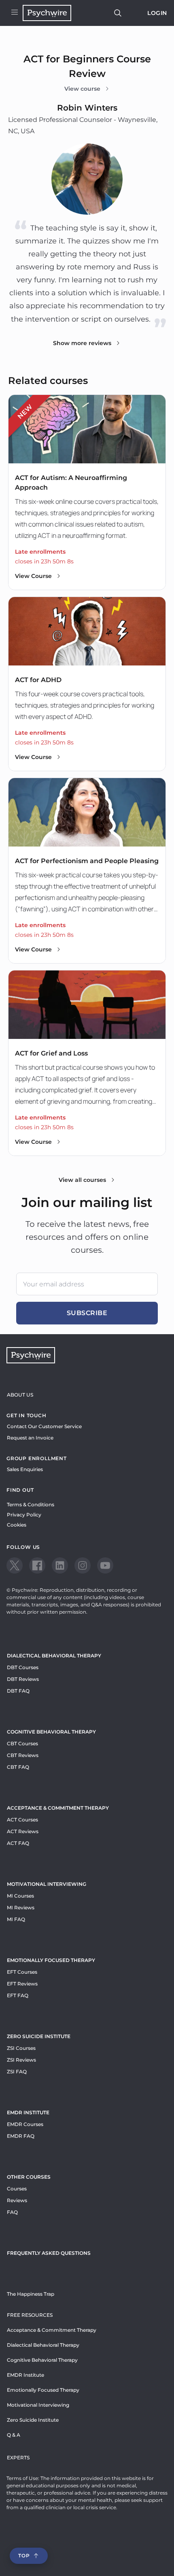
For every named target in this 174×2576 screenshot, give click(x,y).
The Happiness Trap (31, 2294)
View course (82, 89)
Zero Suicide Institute (33, 2420)
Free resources (30, 2315)
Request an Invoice (30, 1438)
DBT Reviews (23, 1679)
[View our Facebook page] (37, 1565)
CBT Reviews (23, 1755)
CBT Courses (22, 1743)
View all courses (82, 1180)
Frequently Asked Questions (49, 2253)
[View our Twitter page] (15, 1565)
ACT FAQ (18, 1843)
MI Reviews (21, 1907)
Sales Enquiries (25, 1469)
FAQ (12, 2212)
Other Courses (29, 2177)
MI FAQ (16, 1919)
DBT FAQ (18, 1691)
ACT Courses (22, 1820)
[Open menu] (15, 13)
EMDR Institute (28, 2112)
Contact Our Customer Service (44, 1426)
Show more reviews (82, 343)
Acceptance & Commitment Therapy (58, 1808)
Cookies (17, 1525)
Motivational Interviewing (47, 1884)
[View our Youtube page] (105, 1565)
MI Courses (20, 1896)
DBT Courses (23, 1667)
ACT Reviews (23, 1831)
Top (24, 2556)
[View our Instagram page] (83, 1565)
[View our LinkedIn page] (60, 1565)
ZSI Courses (21, 2048)
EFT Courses (22, 1972)
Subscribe (87, 1313)
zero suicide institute (39, 2036)
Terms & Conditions (31, 1504)
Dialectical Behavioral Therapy (54, 1656)
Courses (17, 2189)
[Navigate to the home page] (47, 13)
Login (157, 13)
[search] (118, 13)
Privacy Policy (24, 1515)
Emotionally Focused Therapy (51, 1960)
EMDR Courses (25, 2124)
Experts (18, 2458)
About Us (20, 1395)
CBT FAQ (18, 1767)
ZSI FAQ (17, 2072)
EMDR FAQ (21, 2136)
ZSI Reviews (21, 2060)
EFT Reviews (22, 1984)
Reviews (17, 2200)
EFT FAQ (18, 1995)
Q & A (14, 2435)
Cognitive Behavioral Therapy (51, 1732)
